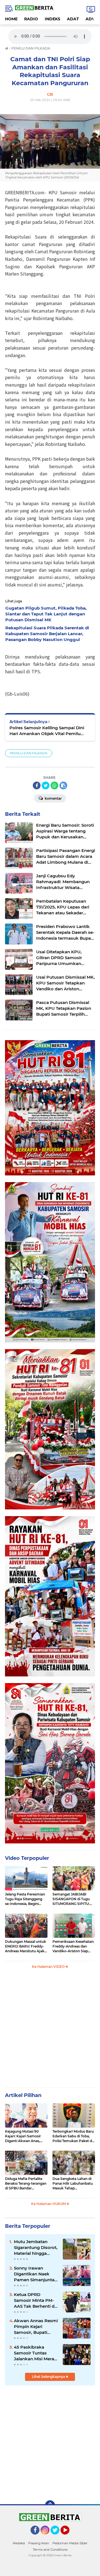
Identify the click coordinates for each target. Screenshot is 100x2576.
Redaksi (19, 2543)
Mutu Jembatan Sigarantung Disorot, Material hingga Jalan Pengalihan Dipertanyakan (36, 2248)
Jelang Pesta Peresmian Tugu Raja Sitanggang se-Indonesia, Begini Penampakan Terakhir (25, 1899)
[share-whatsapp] (54, 785)
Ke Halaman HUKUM (49, 2204)
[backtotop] (50, 2505)
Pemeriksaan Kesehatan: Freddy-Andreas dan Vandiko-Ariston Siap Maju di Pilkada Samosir (73, 1946)
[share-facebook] (37, 785)
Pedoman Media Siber (70, 2543)
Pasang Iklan (39, 2543)
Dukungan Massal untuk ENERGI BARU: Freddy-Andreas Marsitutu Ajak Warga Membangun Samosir (26, 1946)
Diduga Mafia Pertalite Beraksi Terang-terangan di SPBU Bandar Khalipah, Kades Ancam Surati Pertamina (26, 2184)
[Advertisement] (50, 2030)
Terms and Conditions (50, 2549)
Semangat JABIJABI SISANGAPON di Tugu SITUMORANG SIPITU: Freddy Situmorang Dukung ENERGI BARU (72, 1899)
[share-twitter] (46, 785)
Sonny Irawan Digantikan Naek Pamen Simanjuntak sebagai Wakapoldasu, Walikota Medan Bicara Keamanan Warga (36, 2274)
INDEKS (52, 19)
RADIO (31, 19)
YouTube (69, 2537)
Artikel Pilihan (23, 2095)
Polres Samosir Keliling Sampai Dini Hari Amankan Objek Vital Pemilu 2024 (47, 731)
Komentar (53, 798)
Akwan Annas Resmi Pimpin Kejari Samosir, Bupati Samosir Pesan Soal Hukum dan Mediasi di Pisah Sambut (36, 2327)
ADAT (73, 19)
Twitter (57, 2537)
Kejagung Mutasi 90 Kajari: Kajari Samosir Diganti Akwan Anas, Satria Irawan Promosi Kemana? (24, 2136)
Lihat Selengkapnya (49, 2377)
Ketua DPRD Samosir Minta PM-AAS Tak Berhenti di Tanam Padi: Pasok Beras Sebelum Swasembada (35, 2300)
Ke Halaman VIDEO (49, 1967)
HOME (11, 19)
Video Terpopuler (27, 1858)
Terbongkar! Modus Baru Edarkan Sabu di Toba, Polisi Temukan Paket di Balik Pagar (73, 2136)
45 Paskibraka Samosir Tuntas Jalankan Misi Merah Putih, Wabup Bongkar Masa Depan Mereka (35, 2353)
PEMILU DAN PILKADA (29, 753)
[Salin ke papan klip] (63, 785)
